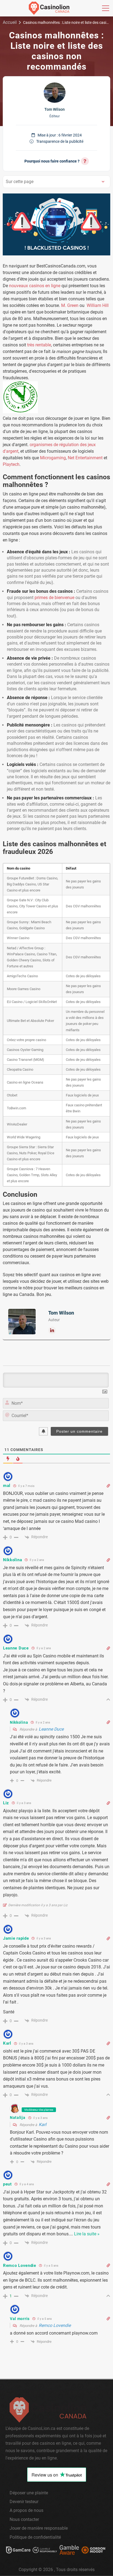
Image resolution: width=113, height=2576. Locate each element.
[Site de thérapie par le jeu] (93, 2551)
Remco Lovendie (55, 2325)
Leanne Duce (51, 1729)
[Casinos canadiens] (49, 8)
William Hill (98, 305)
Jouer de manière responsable (39, 2528)
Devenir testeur (24, 2502)
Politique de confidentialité (35, 2537)
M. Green (70, 305)
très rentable (39, 345)
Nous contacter (24, 2519)
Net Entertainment (85, 458)
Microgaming (53, 458)
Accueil (10, 22)
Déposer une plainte (29, 2493)
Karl (43, 2125)
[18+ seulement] (45, 2551)
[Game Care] (18, 2551)
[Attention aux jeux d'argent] (69, 2551)
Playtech (11, 464)
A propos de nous (26, 2510)
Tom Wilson (55, 109)
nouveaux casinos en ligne (35, 286)
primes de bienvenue (54, 598)
